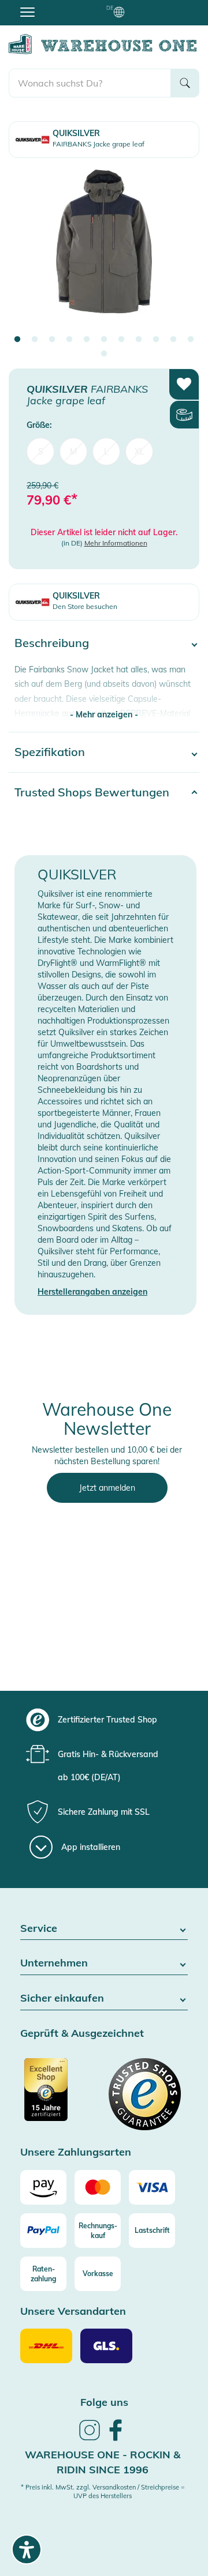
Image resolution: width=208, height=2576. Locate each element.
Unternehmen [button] (54, 1963)
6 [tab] (104, 340)
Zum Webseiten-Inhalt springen (59, 6)
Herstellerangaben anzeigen (92, 1292)
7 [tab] (121, 340)
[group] (103, 1720)
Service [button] (39, 1929)
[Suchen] (185, 83)
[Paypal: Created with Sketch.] (43, 2231)
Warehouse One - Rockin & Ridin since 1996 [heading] (103, 2462)
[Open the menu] (27, 12)
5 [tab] (87, 340)
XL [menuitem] (140, 452)
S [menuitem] (41, 452)
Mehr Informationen (116, 543)
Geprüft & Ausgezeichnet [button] (82, 2034)
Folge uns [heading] (104, 2402)
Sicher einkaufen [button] (62, 1998)
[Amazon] (43, 2187)
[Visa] (152, 2187)
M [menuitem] (73, 452)
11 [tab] (191, 340)
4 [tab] (69, 340)
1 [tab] (17, 340)
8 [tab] (139, 340)
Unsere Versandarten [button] (73, 2312)
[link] (90, 2439)
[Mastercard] (98, 2187)
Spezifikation (50, 752)
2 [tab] (35, 340)
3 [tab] (52, 340)
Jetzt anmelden (107, 1488)
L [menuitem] (106, 452)
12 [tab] (104, 354)
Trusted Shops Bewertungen (92, 792)
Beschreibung (52, 643)
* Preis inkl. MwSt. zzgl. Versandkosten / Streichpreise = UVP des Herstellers (103, 2492)
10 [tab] (173, 340)
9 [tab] (156, 340)
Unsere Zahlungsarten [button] (76, 2152)
